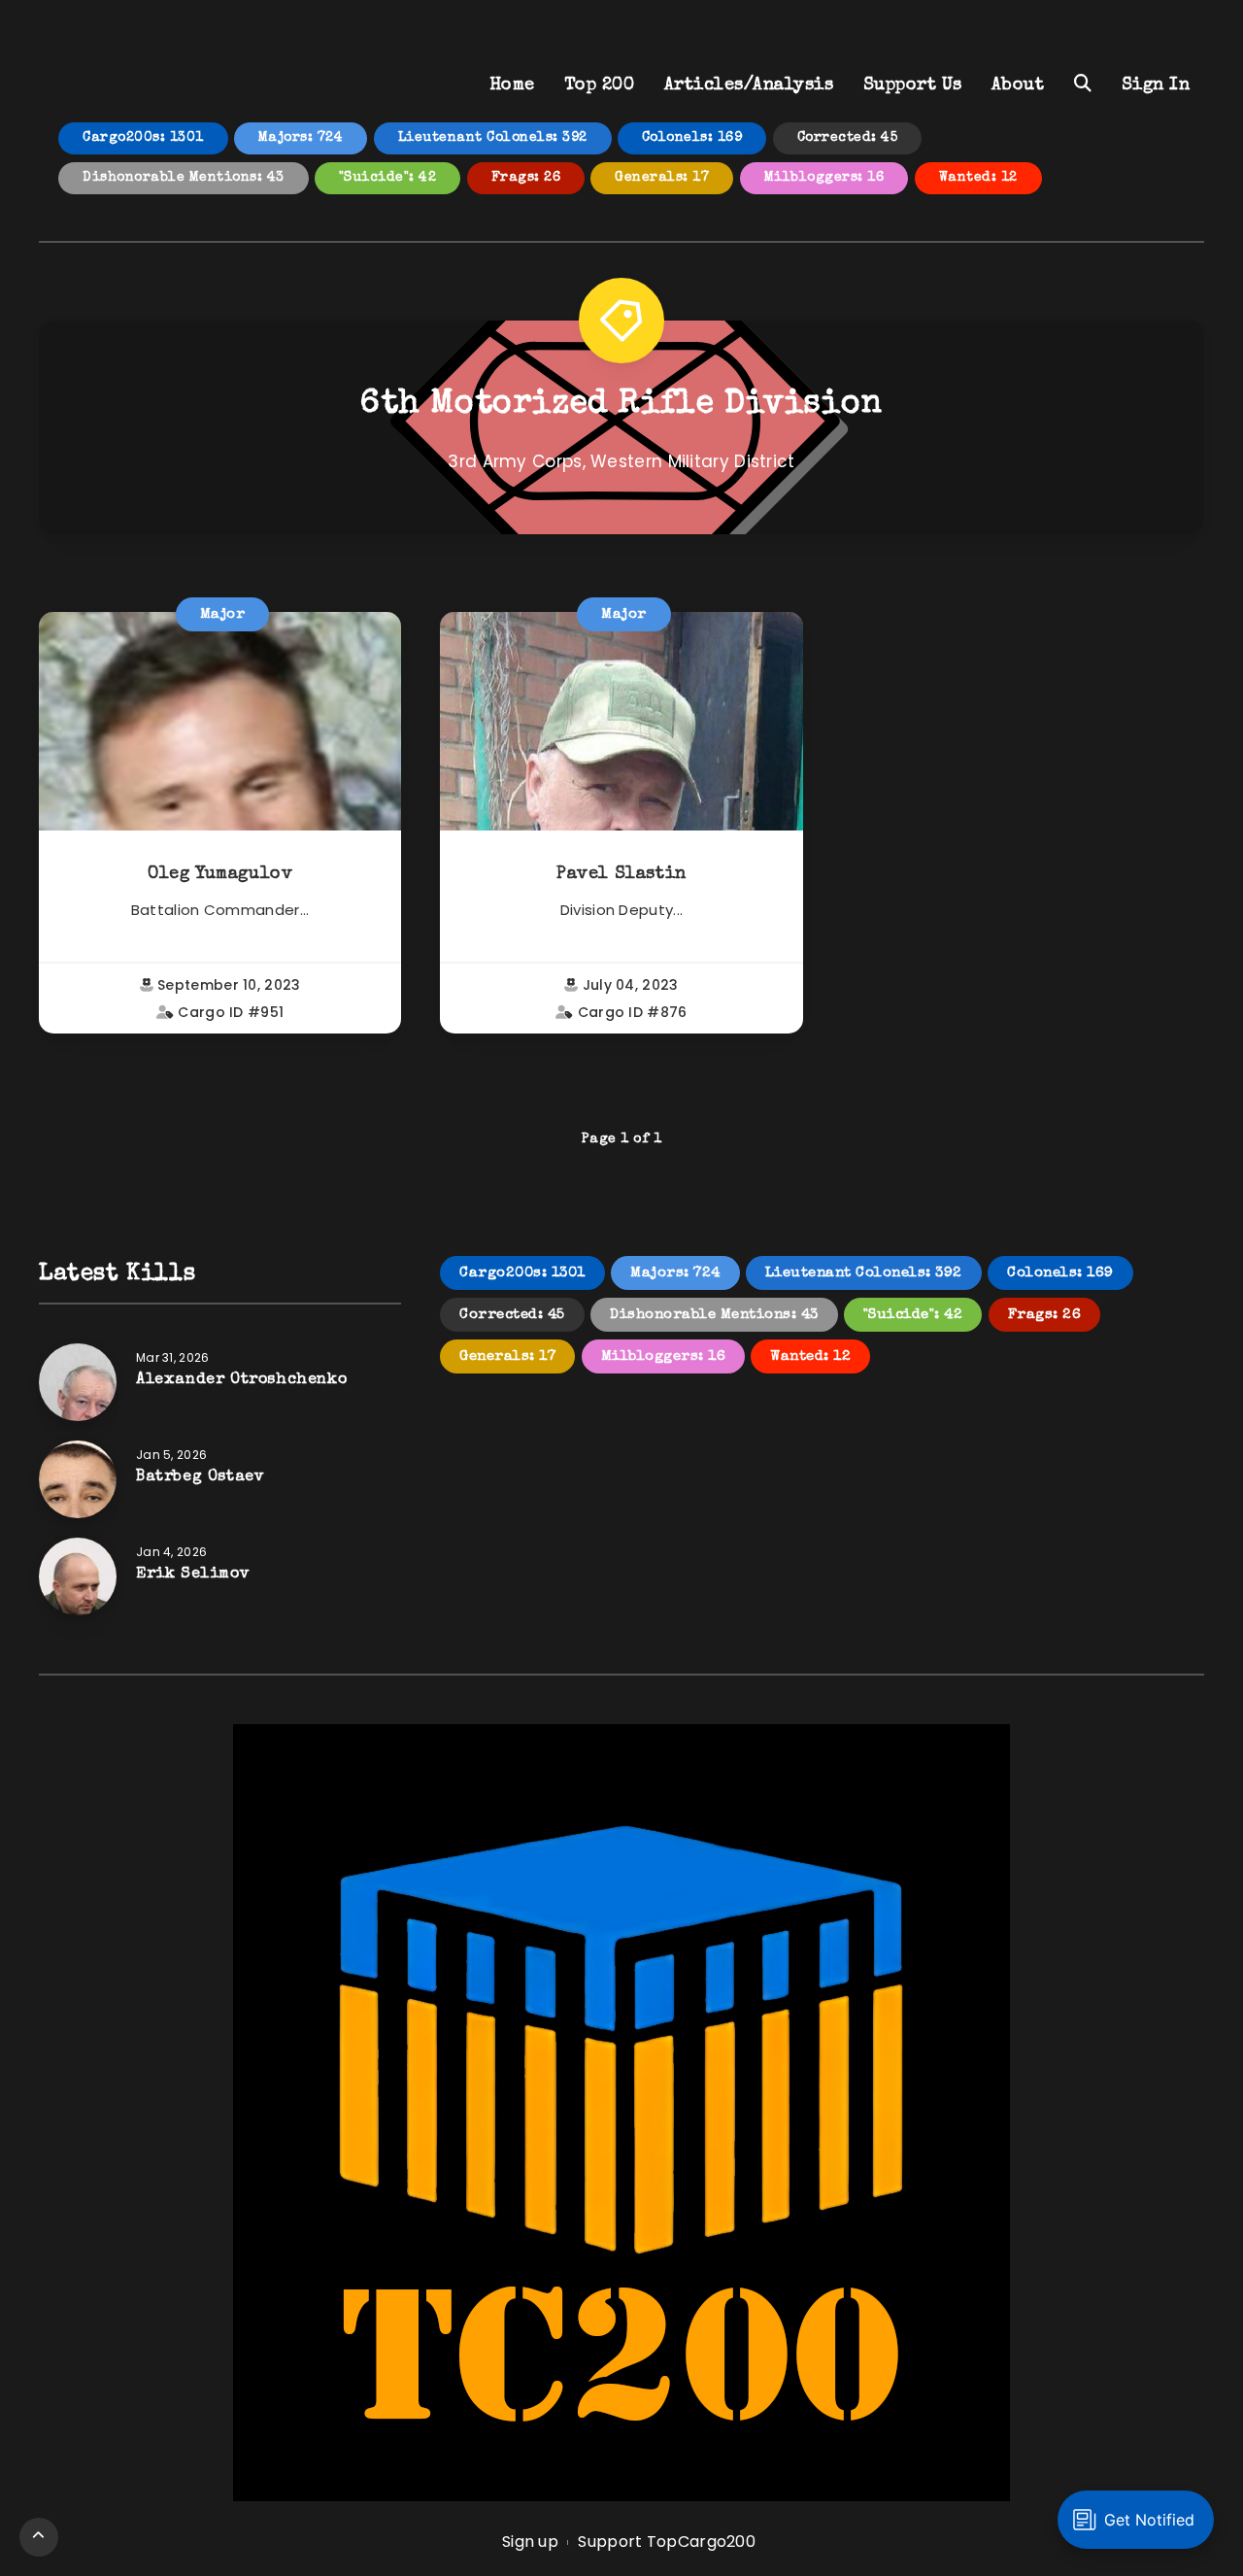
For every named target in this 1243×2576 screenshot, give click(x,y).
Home (512, 85)
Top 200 (600, 85)
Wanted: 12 (978, 178)
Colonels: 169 (692, 138)
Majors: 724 (301, 138)
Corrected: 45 (848, 138)
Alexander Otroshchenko (241, 1380)
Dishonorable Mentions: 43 (184, 178)
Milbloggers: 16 (824, 178)
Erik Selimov (193, 1575)
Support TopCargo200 (667, 2542)
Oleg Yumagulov (220, 874)
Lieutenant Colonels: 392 (493, 138)
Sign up (530, 2542)
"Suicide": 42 (388, 178)
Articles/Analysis (749, 85)
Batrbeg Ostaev (200, 1477)
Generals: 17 (662, 178)
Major (223, 614)
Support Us (913, 85)
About (1018, 85)
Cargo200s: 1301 (143, 138)
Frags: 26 (526, 178)
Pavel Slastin (621, 874)
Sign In (1156, 85)
